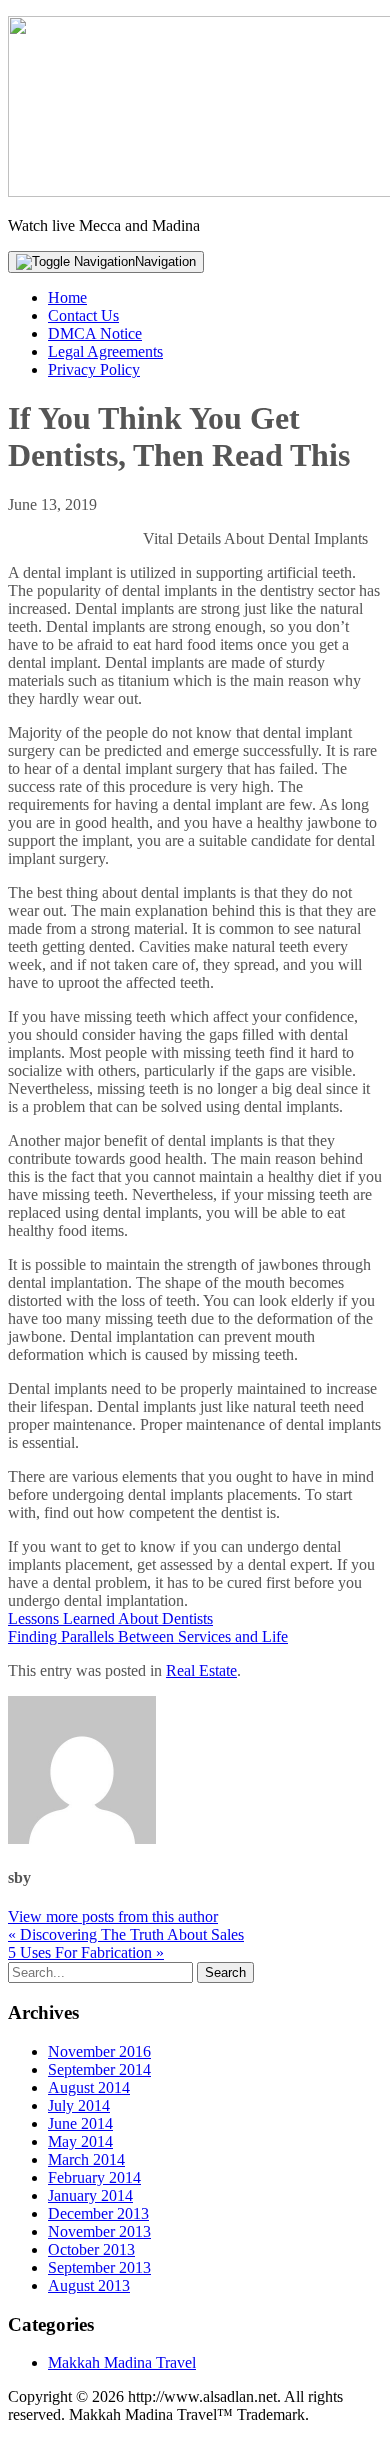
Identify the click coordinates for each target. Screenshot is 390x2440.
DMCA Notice (95, 333)
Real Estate (201, 1670)
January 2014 (90, 2195)
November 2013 (99, 2231)
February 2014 (94, 2177)
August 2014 (89, 2087)
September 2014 (99, 2069)
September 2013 (99, 2267)
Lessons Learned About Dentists (110, 1618)
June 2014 (80, 2123)
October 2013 (91, 2249)
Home (67, 297)
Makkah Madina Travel (122, 2362)
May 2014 (80, 2141)
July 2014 (79, 2105)
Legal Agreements (105, 351)
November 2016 (99, 2051)
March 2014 (86, 2159)
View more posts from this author (113, 1916)
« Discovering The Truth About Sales (126, 1934)
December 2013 (98, 2213)
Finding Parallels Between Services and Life (148, 1636)
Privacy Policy (94, 369)
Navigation (165, 261)
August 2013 (89, 2285)
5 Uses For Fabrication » (86, 1952)
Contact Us (83, 315)
